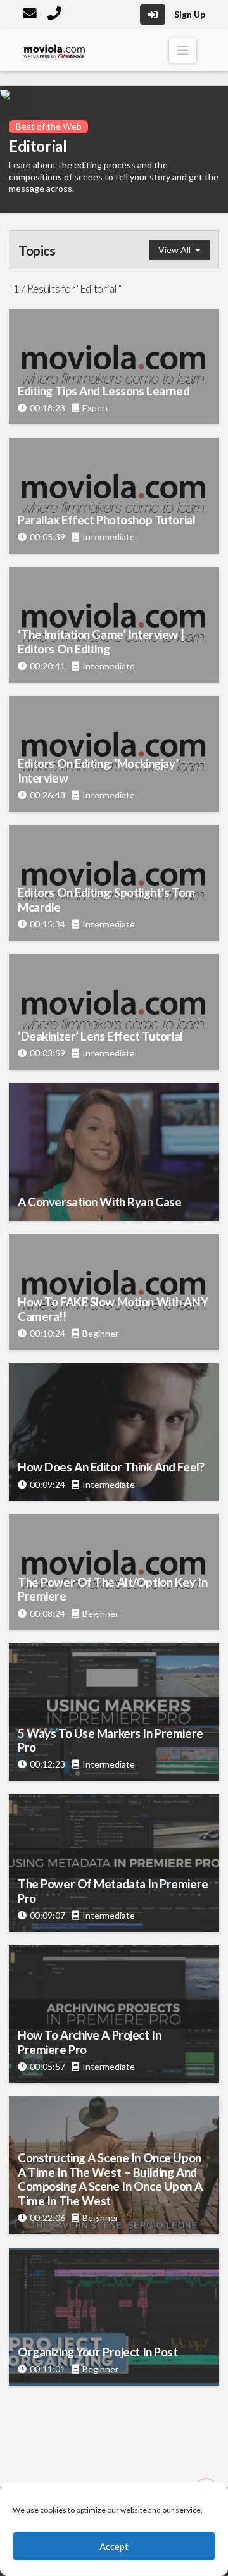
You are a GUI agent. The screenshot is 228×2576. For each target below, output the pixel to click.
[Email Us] (31, 15)
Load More (114, 2413)
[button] (183, 50)
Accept (114, 2546)
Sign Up (190, 14)
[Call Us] (56, 15)
